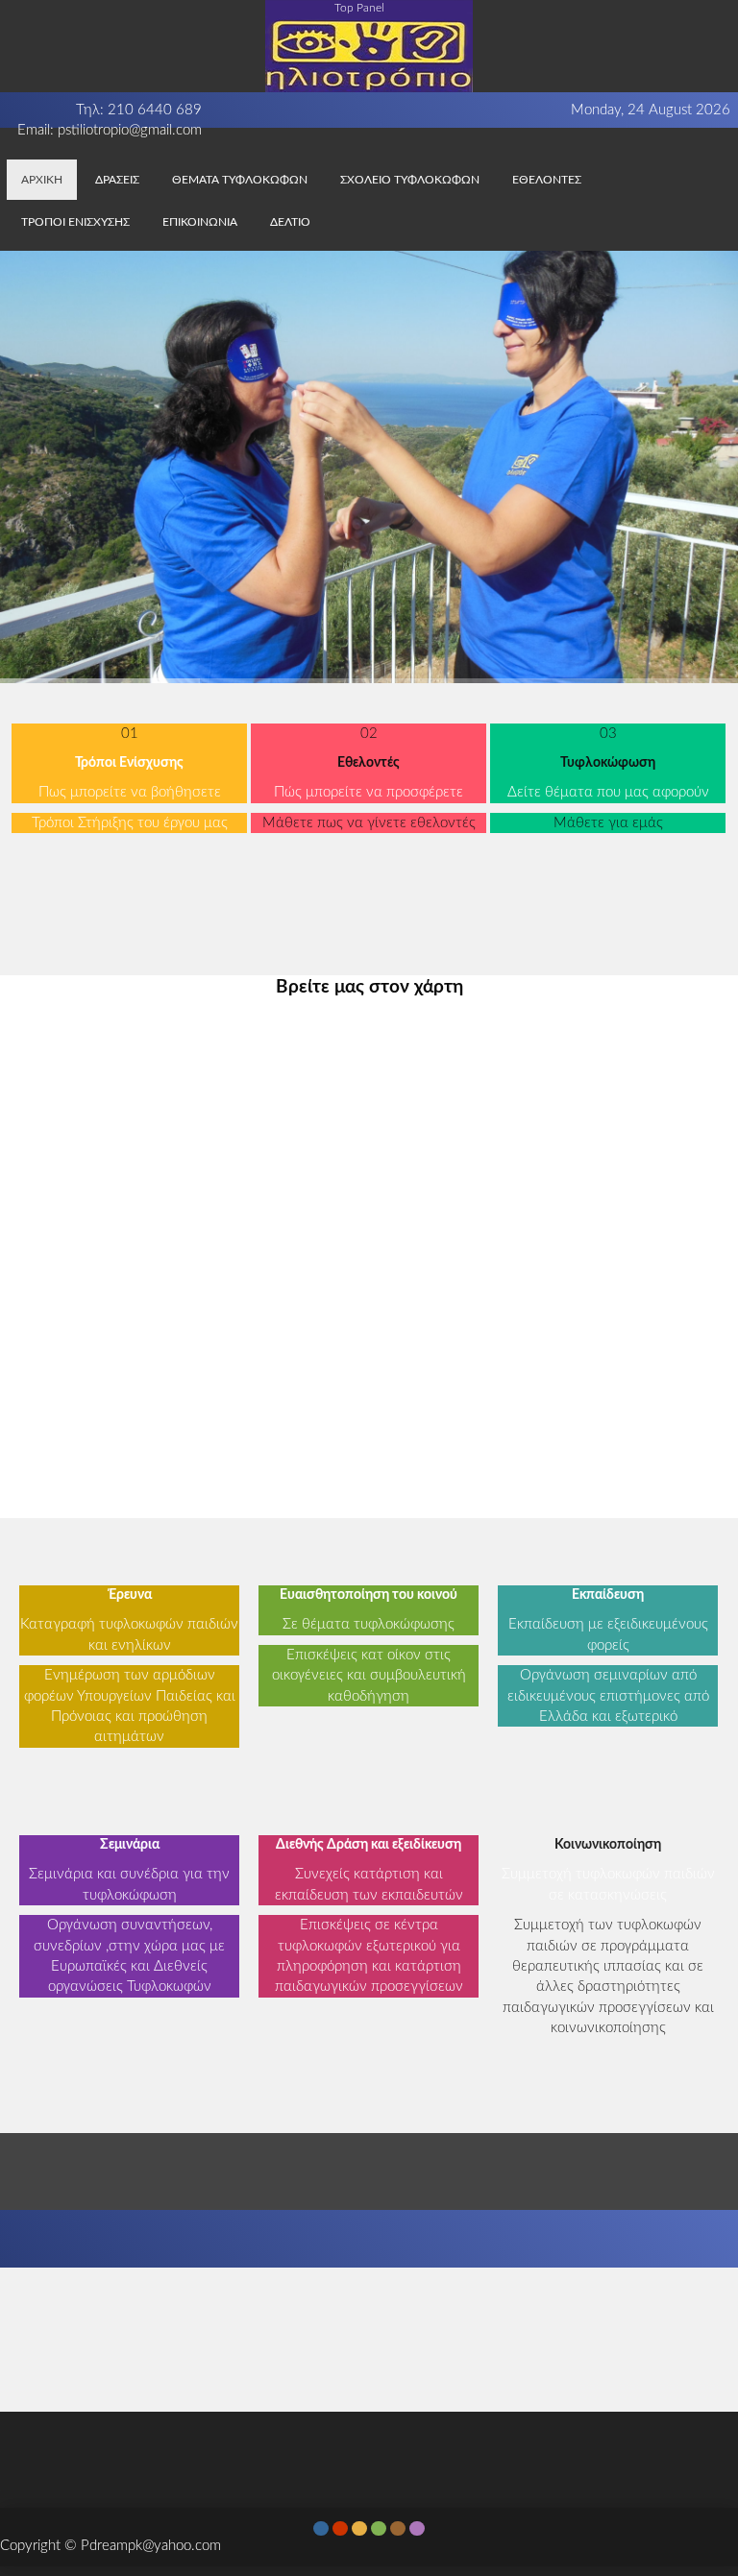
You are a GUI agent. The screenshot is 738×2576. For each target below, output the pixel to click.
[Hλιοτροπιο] (369, 45)
